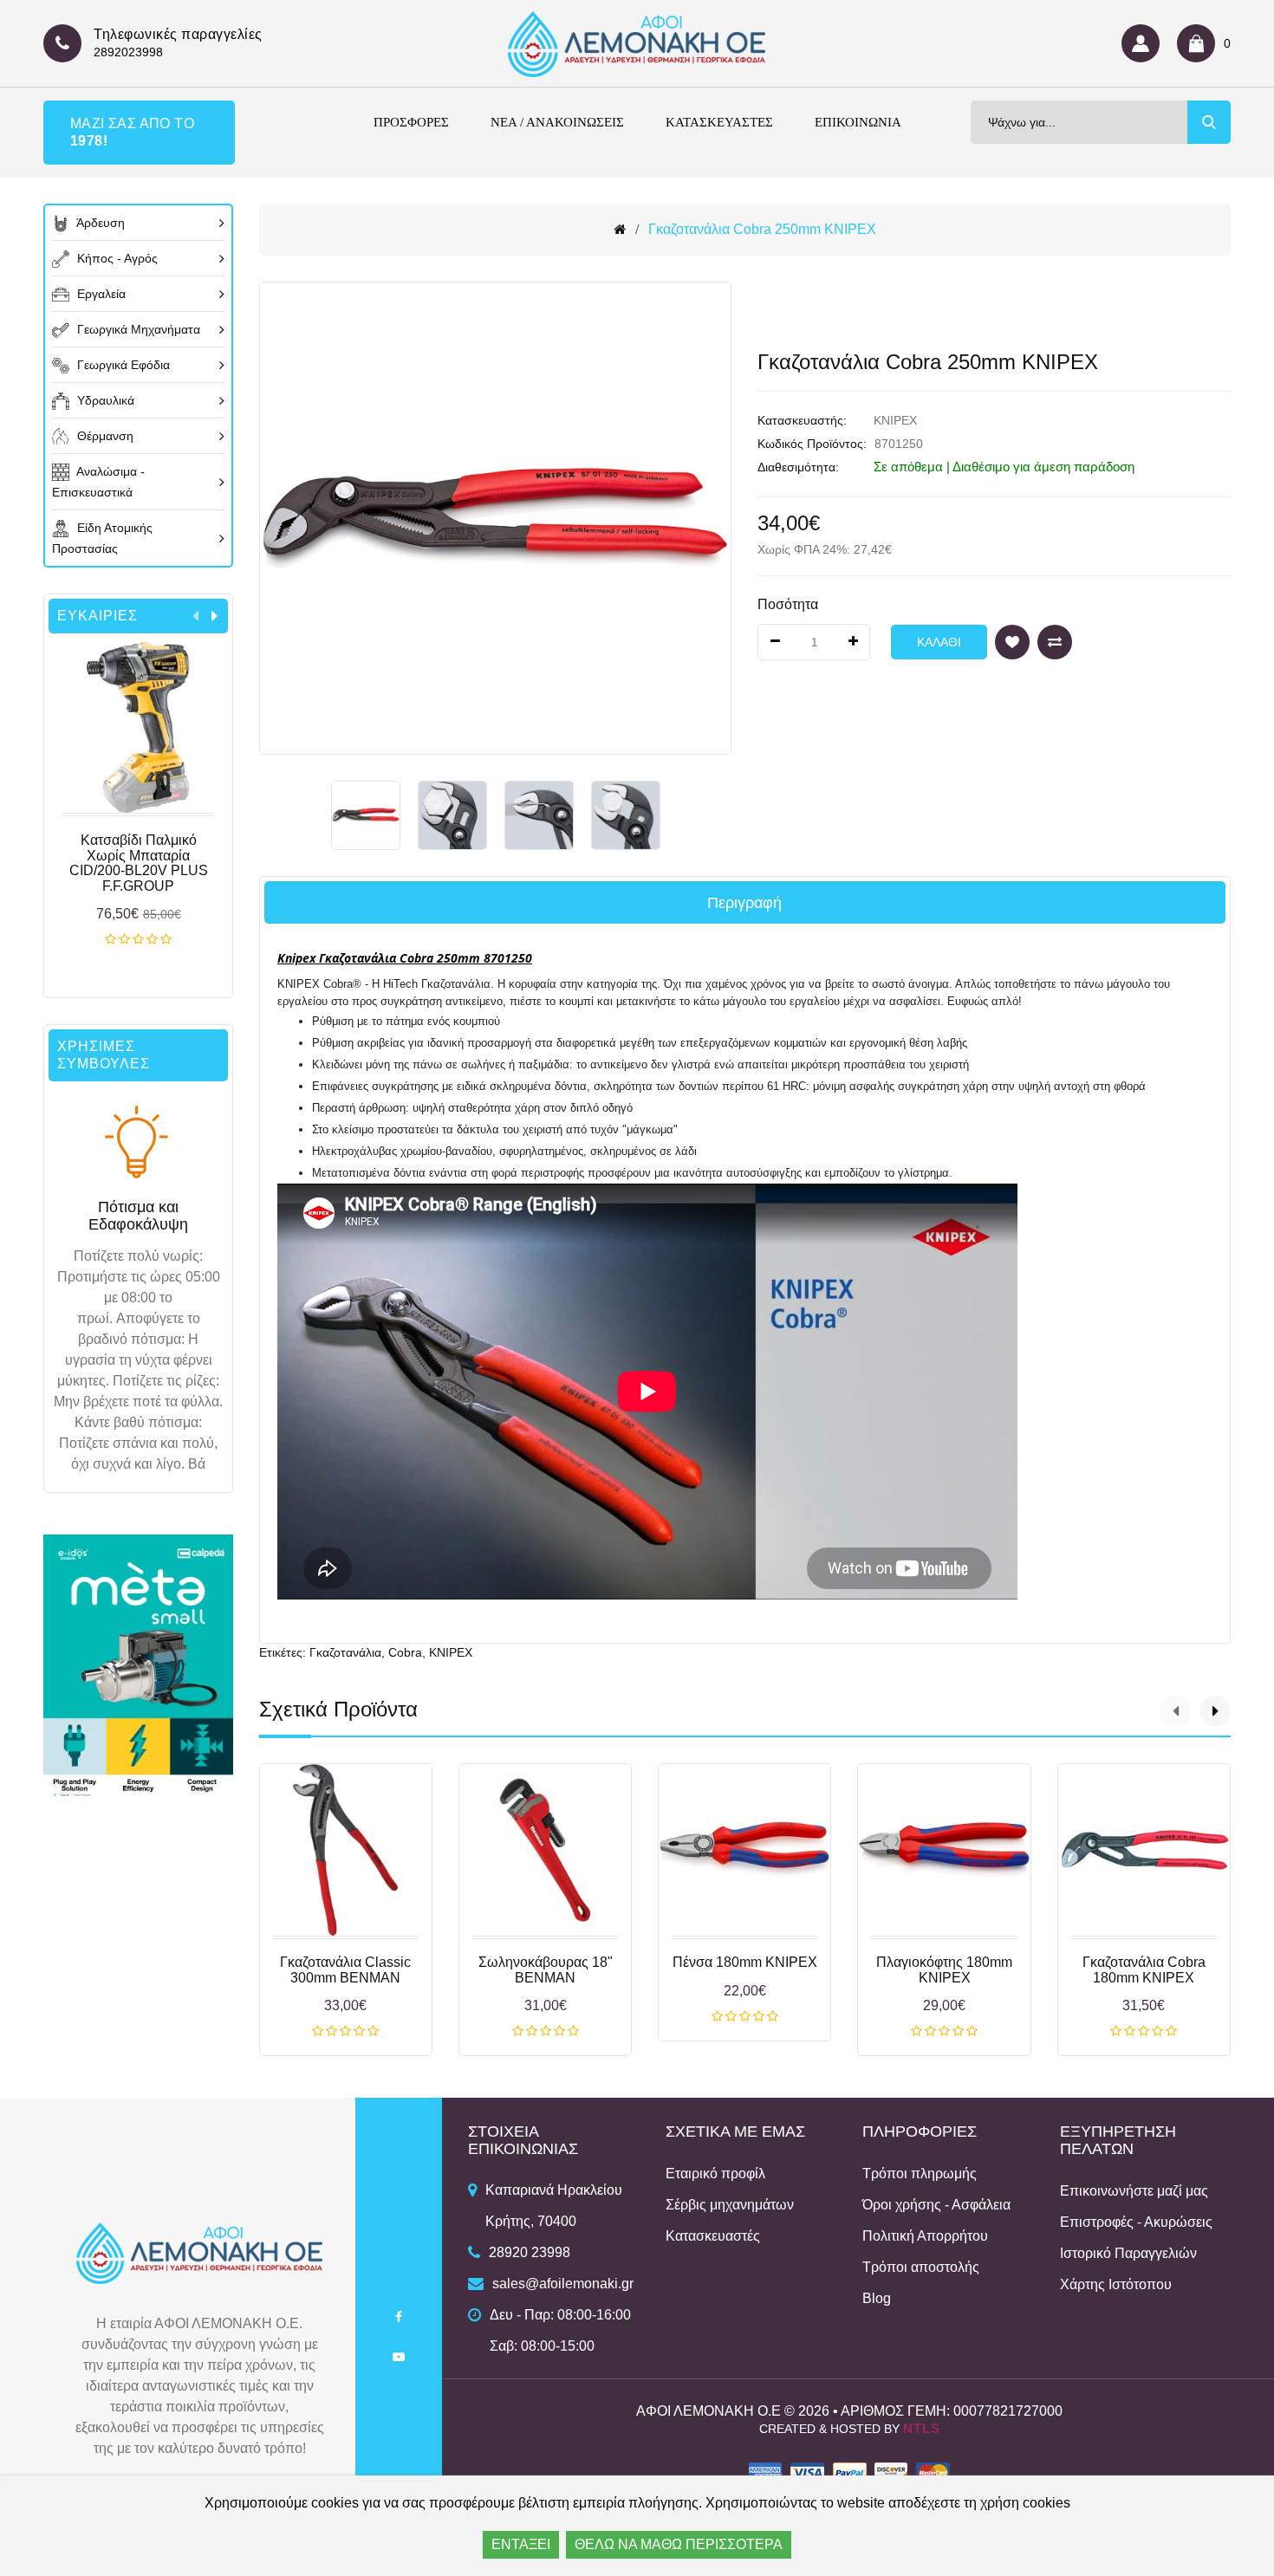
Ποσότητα (788, 604)
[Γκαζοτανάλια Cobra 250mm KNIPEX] (366, 815)
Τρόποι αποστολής (921, 2267)
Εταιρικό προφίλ (715, 2174)
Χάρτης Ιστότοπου (1116, 2284)
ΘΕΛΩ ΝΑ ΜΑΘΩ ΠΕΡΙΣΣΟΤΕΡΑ (679, 2544)
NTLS (922, 2428)
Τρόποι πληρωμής (920, 2174)
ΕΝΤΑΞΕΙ (521, 2544)
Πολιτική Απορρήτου (925, 2236)
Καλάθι (138, 940)
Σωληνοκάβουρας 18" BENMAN (546, 1970)
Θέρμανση (104, 436)
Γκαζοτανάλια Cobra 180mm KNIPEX (1144, 1970)
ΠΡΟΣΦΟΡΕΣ (411, 122)
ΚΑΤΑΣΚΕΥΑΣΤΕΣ (719, 122)
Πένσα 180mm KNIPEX (745, 1962)
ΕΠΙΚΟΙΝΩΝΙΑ (858, 122)
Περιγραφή (744, 903)
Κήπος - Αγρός (116, 258)
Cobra (405, 1652)
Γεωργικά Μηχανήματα (137, 329)
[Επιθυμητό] (1012, 642)
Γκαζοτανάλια (345, 1652)
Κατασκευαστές (713, 2236)
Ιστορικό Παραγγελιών (1128, 2253)
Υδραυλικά (104, 400)
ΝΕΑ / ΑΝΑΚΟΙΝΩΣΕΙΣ (557, 122)
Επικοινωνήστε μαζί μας (1134, 2191)
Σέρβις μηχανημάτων (730, 2205)
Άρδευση (99, 223)
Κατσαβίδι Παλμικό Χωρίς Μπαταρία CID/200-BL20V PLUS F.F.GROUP (139, 863)
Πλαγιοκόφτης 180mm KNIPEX (944, 1970)
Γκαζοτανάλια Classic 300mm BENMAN (345, 1970)
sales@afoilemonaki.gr (563, 2284)
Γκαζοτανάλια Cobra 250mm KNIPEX (762, 229)
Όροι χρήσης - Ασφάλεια (936, 2205)
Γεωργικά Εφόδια (122, 365)
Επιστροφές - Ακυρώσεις (1136, 2222)
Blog (877, 2298)
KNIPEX (895, 420)
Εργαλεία (100, 294)
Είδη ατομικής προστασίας (102, 538)
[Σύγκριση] (1055, 642)
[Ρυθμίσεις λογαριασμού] (1145, 43)
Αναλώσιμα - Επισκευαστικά (98, 482)
